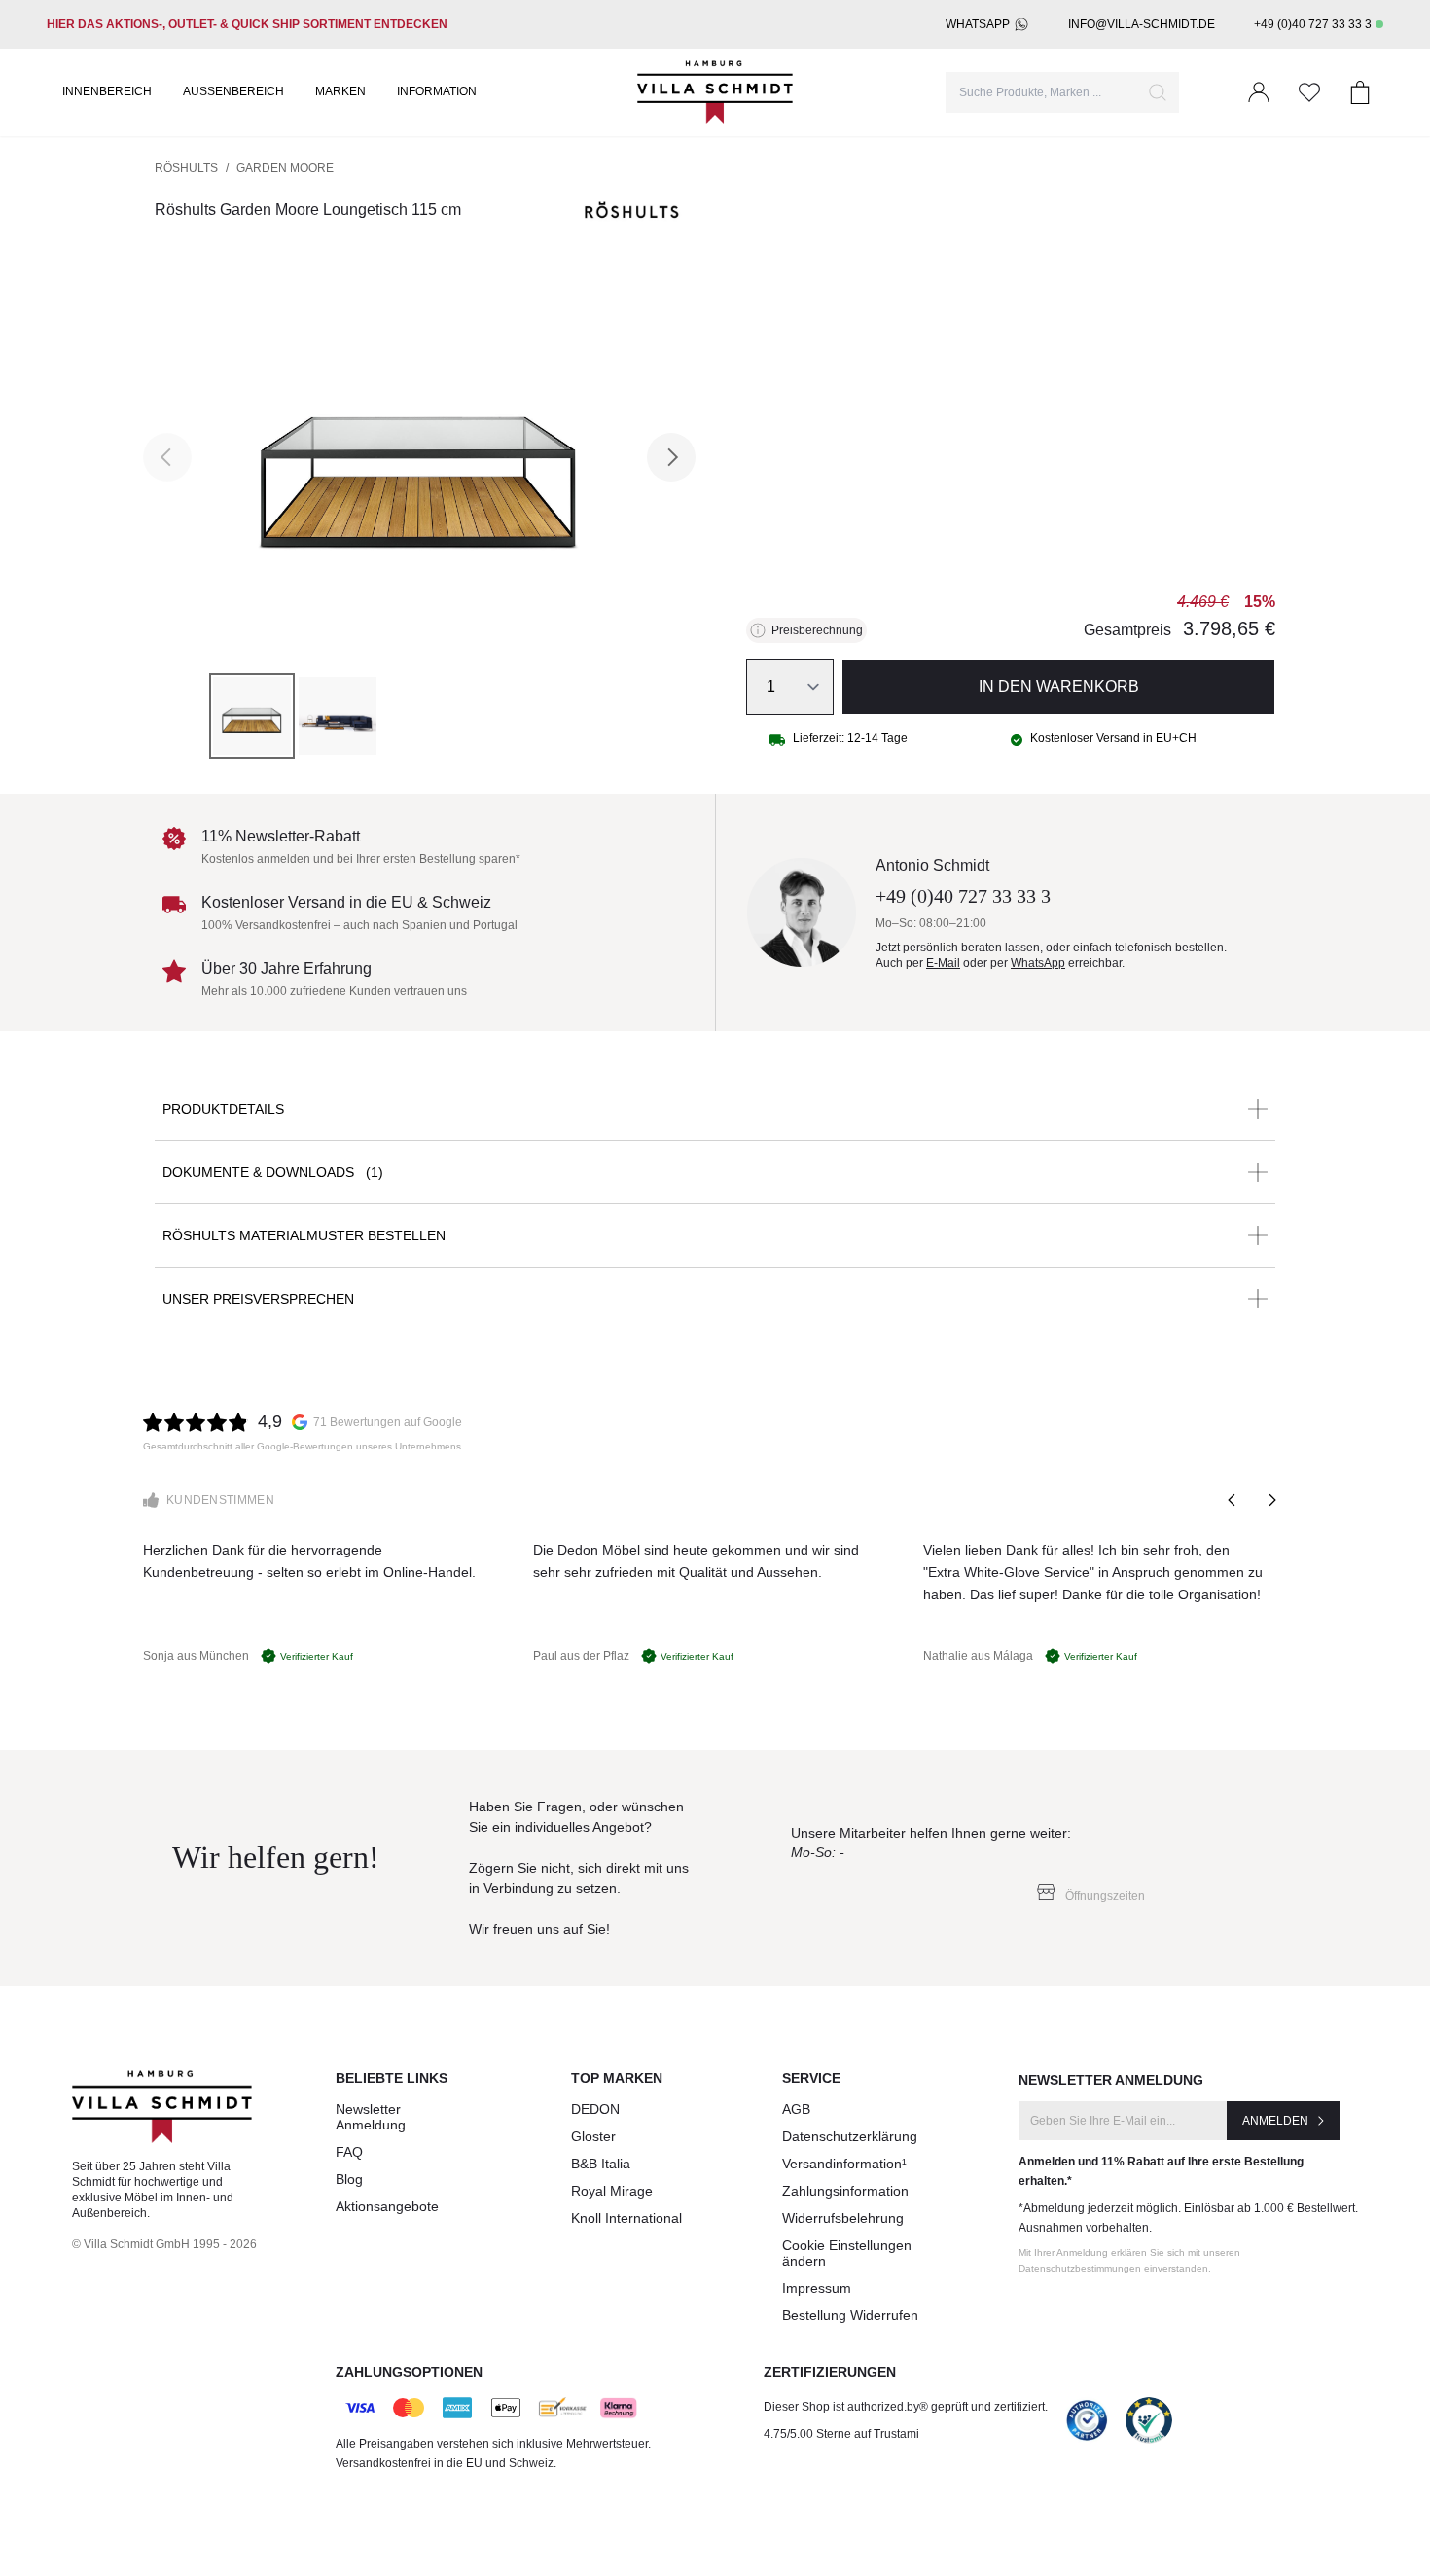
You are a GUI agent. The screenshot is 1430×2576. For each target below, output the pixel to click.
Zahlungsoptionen (409, 2372)
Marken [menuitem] (340, 91)
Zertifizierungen (830, 2372)
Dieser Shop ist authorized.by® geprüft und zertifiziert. (906, 2407)
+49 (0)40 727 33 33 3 (1313, 24)
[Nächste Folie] (1271, 1500)
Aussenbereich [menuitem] (233, 91)
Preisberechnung (817, 630)
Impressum (817, 2288)
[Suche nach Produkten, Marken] (1158, 92)
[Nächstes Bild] (671, 457)
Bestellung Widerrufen (850, 2315)
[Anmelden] (1259, 92)
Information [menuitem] (437, 91)
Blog (349, 2179)
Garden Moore (285, 168)
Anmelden (1275, 2121)
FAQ (349, 2152)
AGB (796, 2109)
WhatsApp (978, 24)
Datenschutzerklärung (850, 2136)
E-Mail (943, 963)
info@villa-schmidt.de (1142, 24)
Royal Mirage (612, 2191)
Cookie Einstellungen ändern (847, 2253)
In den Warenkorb (1059, 686)
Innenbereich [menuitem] (107, 91)
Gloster (593, 2136)
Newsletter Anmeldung (371, 2117)
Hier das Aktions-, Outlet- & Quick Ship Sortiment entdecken (247, 24)
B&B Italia (601, 2164)
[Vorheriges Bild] (167, 457)
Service (811, 2078)
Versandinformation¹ (844, 2164)
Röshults (186, 168)
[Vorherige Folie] (1233, 1500)
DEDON (595, 2109)
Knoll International (626, 2218)
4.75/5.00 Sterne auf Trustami (841, 2434)
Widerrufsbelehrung (843, 2218)
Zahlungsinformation (845, 2191)
